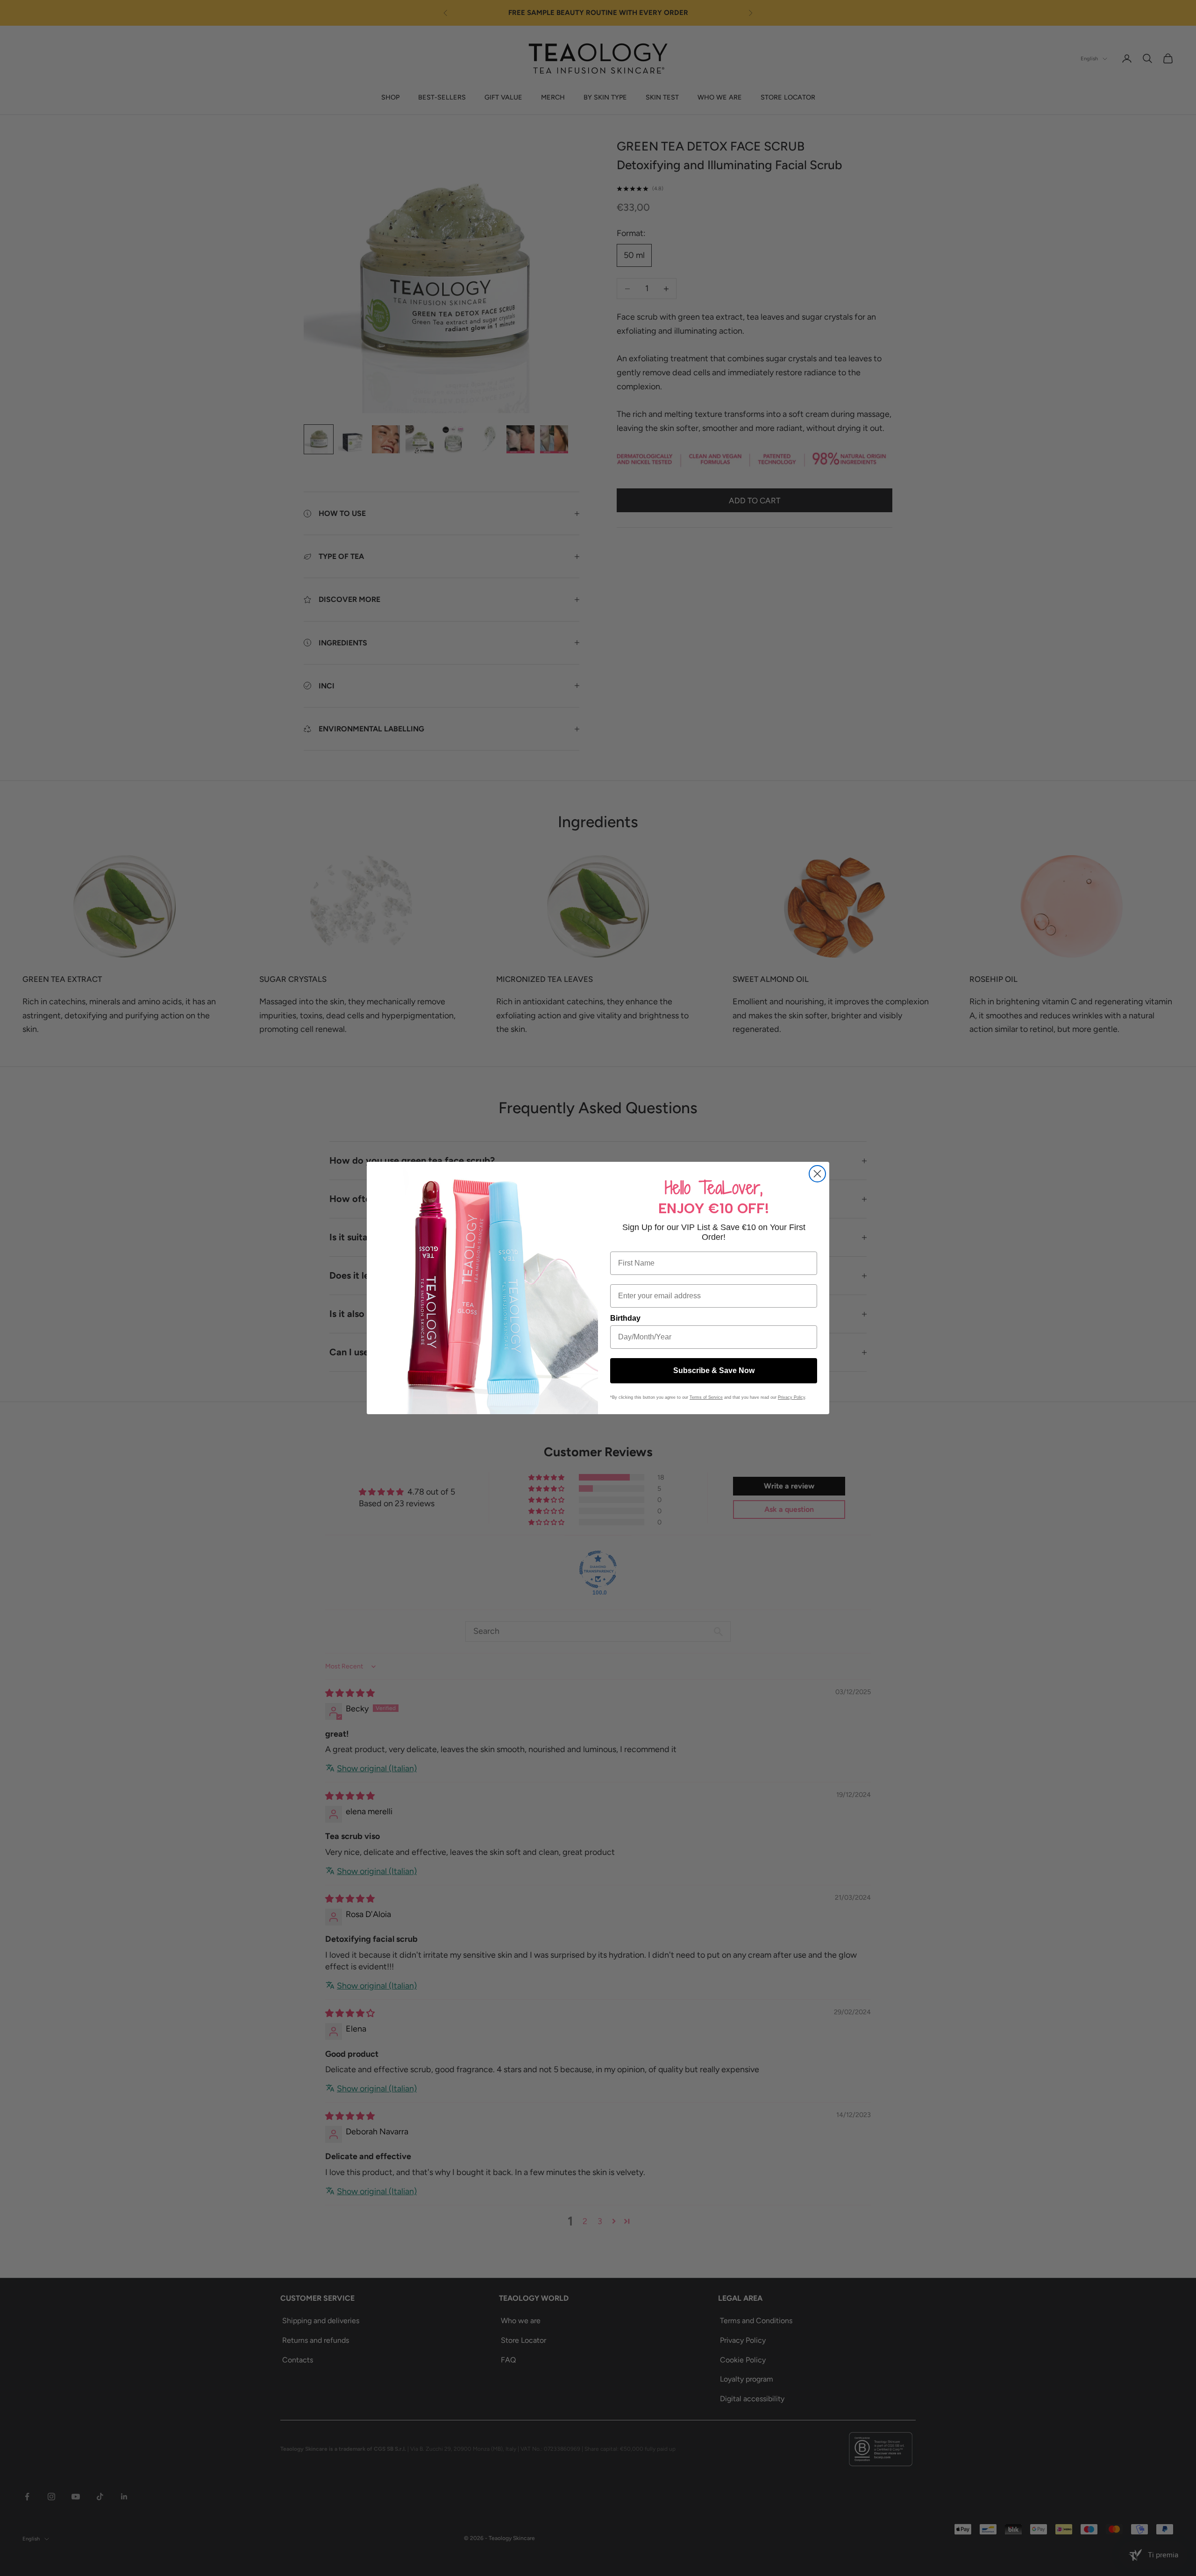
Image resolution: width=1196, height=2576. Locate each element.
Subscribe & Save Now (714, 1370)
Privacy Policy (791, 1397)
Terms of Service (706, 1397)
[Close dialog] (817, 1174)
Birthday (625, 1318)
